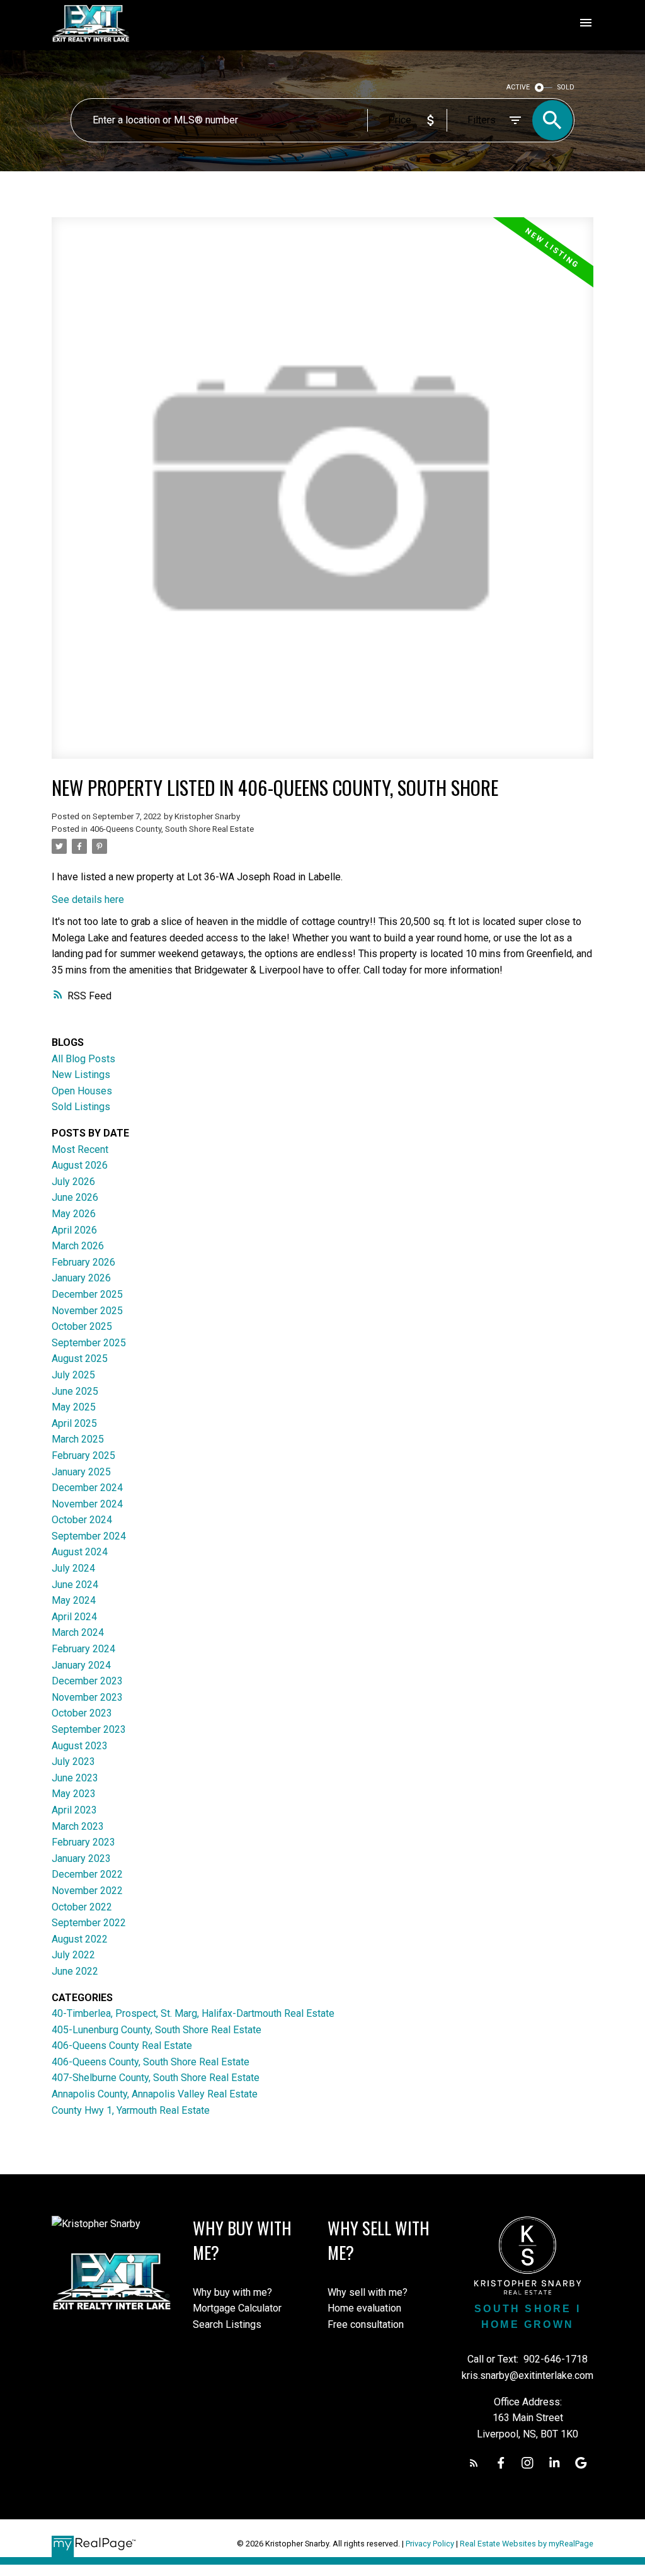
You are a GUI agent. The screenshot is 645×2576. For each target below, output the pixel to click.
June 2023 (75, 1778)
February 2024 (83, 1649)
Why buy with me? (232, 2292)
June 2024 (75, 1585)
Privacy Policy (430, 2544)
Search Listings (227, 2324)
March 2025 (78, 1439)
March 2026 (78, 1246)
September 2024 (89, 1536)
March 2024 (78, 1632)
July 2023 (73, 1762)
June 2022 (75, 1971)
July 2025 (73, 1375)
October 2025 (82, 1326)
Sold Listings (81, 1107)
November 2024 (87, 1504)
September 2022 (89, 1923)
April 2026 (74, 1230)
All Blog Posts (83, 1059)
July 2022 (73, 1955)
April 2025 (74, 1423)
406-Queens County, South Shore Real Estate (172, 829)
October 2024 (82, 1520)
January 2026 (81, 1278)
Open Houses (82, 1091)
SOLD (566, 87)
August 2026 (80, 1165)
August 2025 (80, 1359)
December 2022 (87, 1874)
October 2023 (82, 1713)
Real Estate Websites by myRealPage (527, 2544)
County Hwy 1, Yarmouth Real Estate (131, 2110)
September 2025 (89, 1343)
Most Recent (80, 1149)
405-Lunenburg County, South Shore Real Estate (157, 2030)
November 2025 (87, 1311)
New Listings (81, 1075)
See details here (88, 899)
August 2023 (80, 1746)
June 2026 (75, 1197)
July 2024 (73, 1568)
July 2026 (73, 1182)
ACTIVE (518, 87)
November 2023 (87, 1697)
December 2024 (87, 1488)
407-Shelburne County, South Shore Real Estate (156, 2078)
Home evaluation (364, 2308)
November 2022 (87, 1891)
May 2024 (74, 1600)
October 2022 (82, 1907)
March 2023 (78, 1826)
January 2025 (81, 1472)
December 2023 (87, 1681)
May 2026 (74, 1214)
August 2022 (80, 1939)
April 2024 (74, 1617)
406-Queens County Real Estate (122, 2045)
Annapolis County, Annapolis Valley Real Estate (155, 2094)
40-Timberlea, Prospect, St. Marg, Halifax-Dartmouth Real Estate (193, 2013)
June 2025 (75, 1391)
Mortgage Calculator (237, 2308)
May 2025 (74, 1407)
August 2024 (80, 1552)
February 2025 (83, 1455)
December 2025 (87, 1294)
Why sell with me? (368, 2292)
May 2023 (74, 1794)
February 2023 (83, 1842)
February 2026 (83, 1262)
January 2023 (81, 1858)
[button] (474, 2463)
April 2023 (74, 1810)
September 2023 (89, 1729)
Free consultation (366, 2324)
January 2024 (81, 1665)
